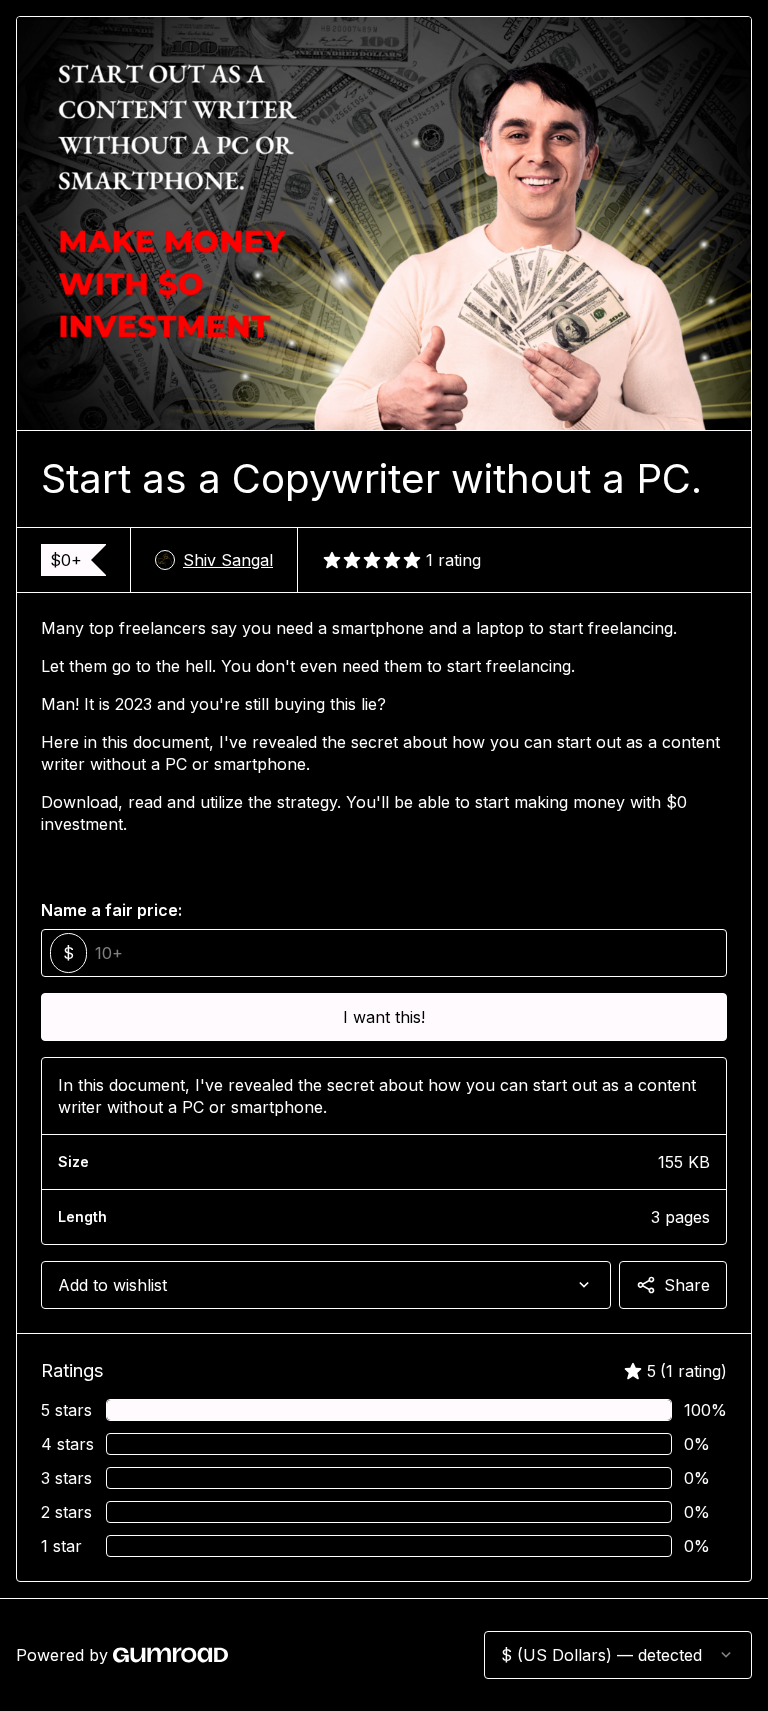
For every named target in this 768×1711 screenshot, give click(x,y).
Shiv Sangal (228, 560)
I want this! (384, 1017)
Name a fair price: (111, 910)
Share (687, 1285)
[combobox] (326, 1285)
